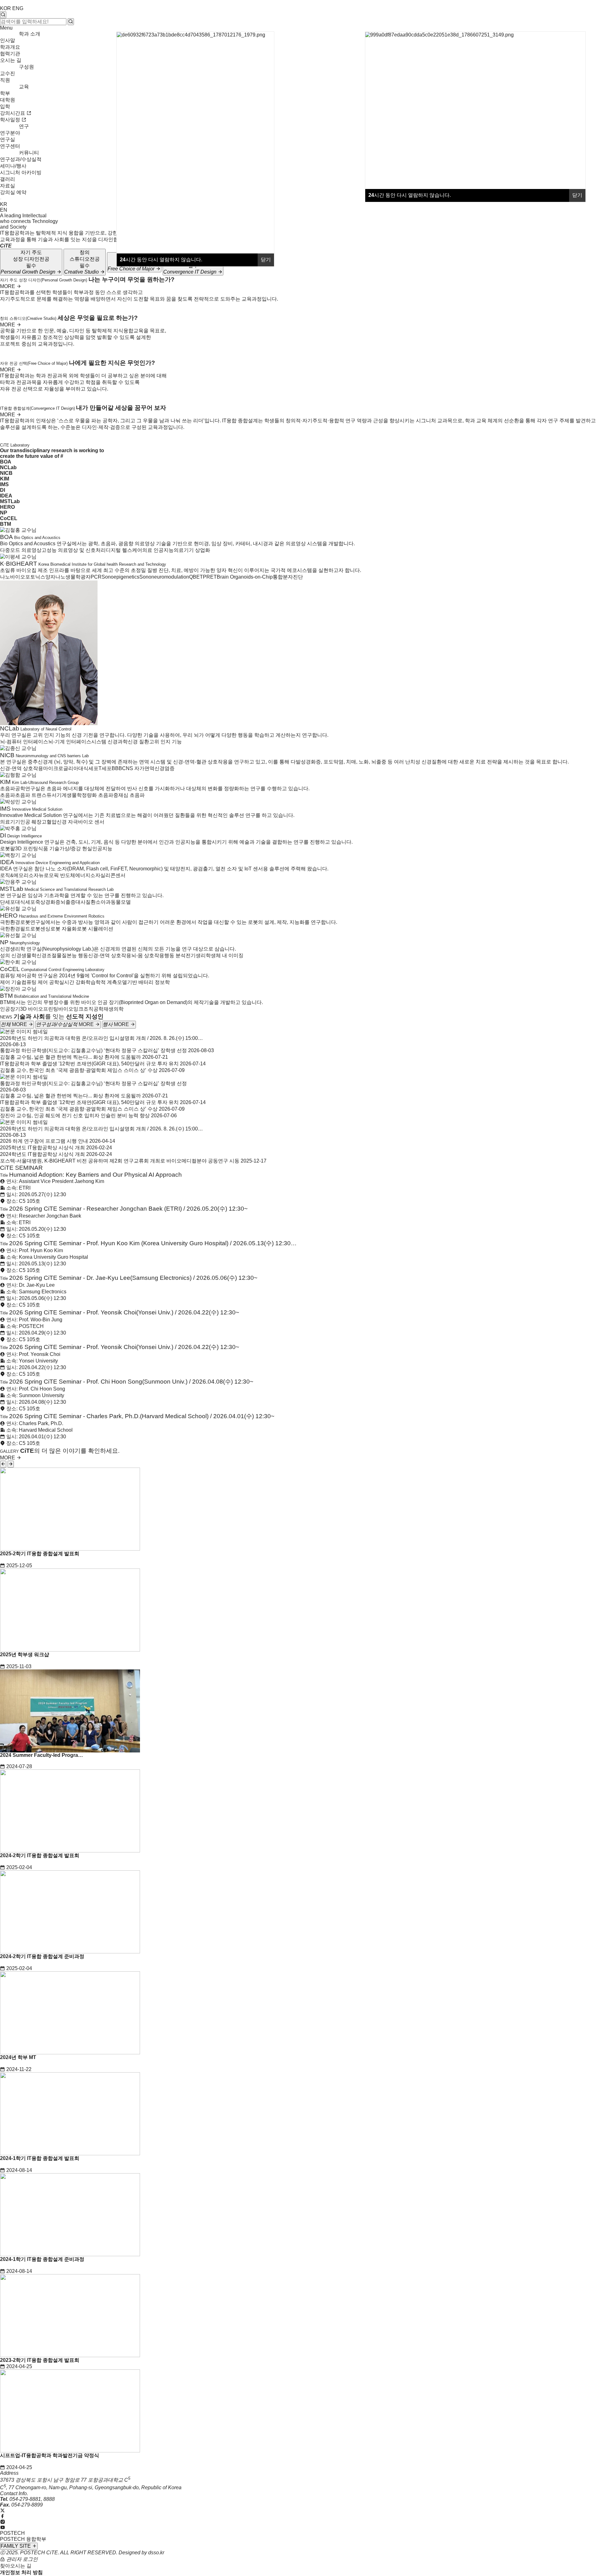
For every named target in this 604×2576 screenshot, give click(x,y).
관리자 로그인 (21, 2559)
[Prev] (3, 1464)
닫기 (577, 195)
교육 (24, 87)
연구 (24, 126)
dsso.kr (156, 2553)
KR (4, 204)
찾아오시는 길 (16, 2566)
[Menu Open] (1, 199)
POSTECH (12, 2533)
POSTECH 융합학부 (23, 2539)
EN (4, 210)
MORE (8, 286)
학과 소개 (30, 34)
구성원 (26, 67)
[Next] (11, 1464)
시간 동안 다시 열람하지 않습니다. (410, 195)
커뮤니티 (29, 153)
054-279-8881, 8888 (32, 2499)
